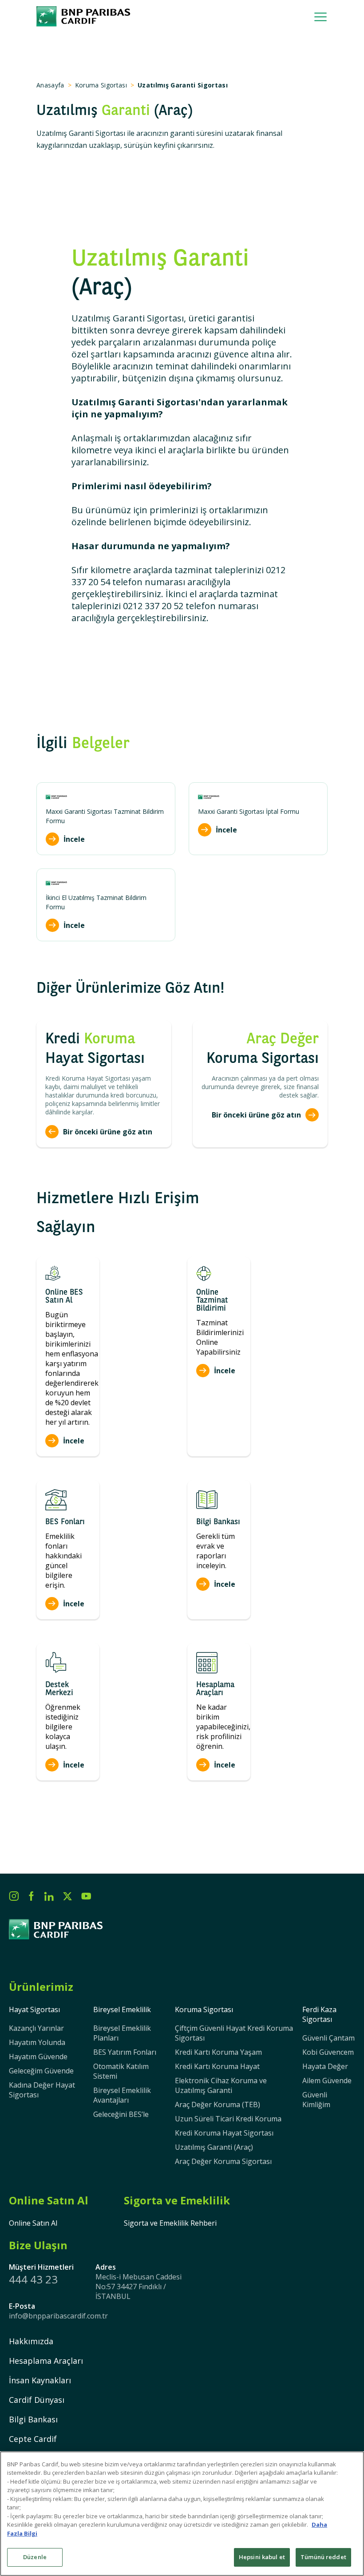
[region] (182, 2514)
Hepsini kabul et (262, 2557)
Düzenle (35, 2557)
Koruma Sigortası (101, 85)
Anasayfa (50, 85)
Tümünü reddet (323, 2557)
